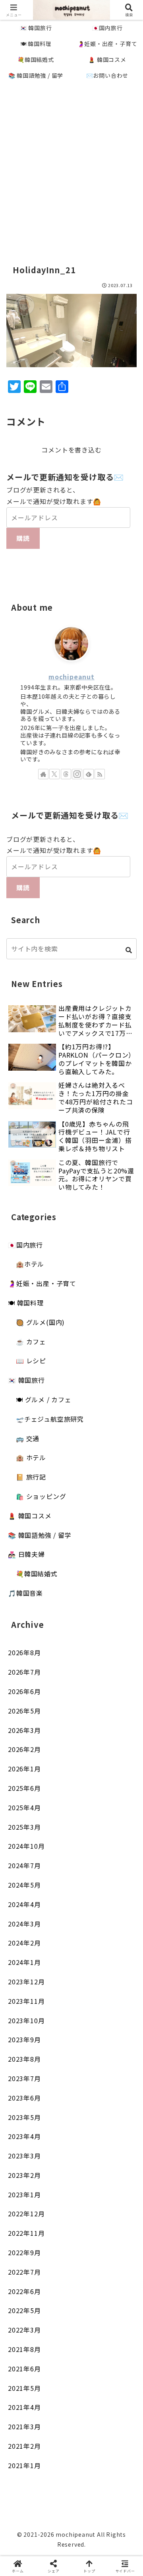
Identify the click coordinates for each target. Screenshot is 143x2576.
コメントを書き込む (71, 450)
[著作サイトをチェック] (43, 774)
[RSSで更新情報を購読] (100, 774)
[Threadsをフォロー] (66, 774)
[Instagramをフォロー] (77, 774)
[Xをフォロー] (54, 774)
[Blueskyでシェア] (87, 2182)
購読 (23, 538)
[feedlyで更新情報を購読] (89, 774)
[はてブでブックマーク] (87, 2204)
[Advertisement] (71, 164)
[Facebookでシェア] (24, 2204)
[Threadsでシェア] (56, 2204)
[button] (129, 950)
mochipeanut (71, 677)
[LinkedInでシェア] (71, 2226)
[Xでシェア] (24, 2182)
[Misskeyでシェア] (119, 2182)
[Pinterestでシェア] (40, 2226)
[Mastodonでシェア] (56, 2182)
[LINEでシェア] (119, 2204)
